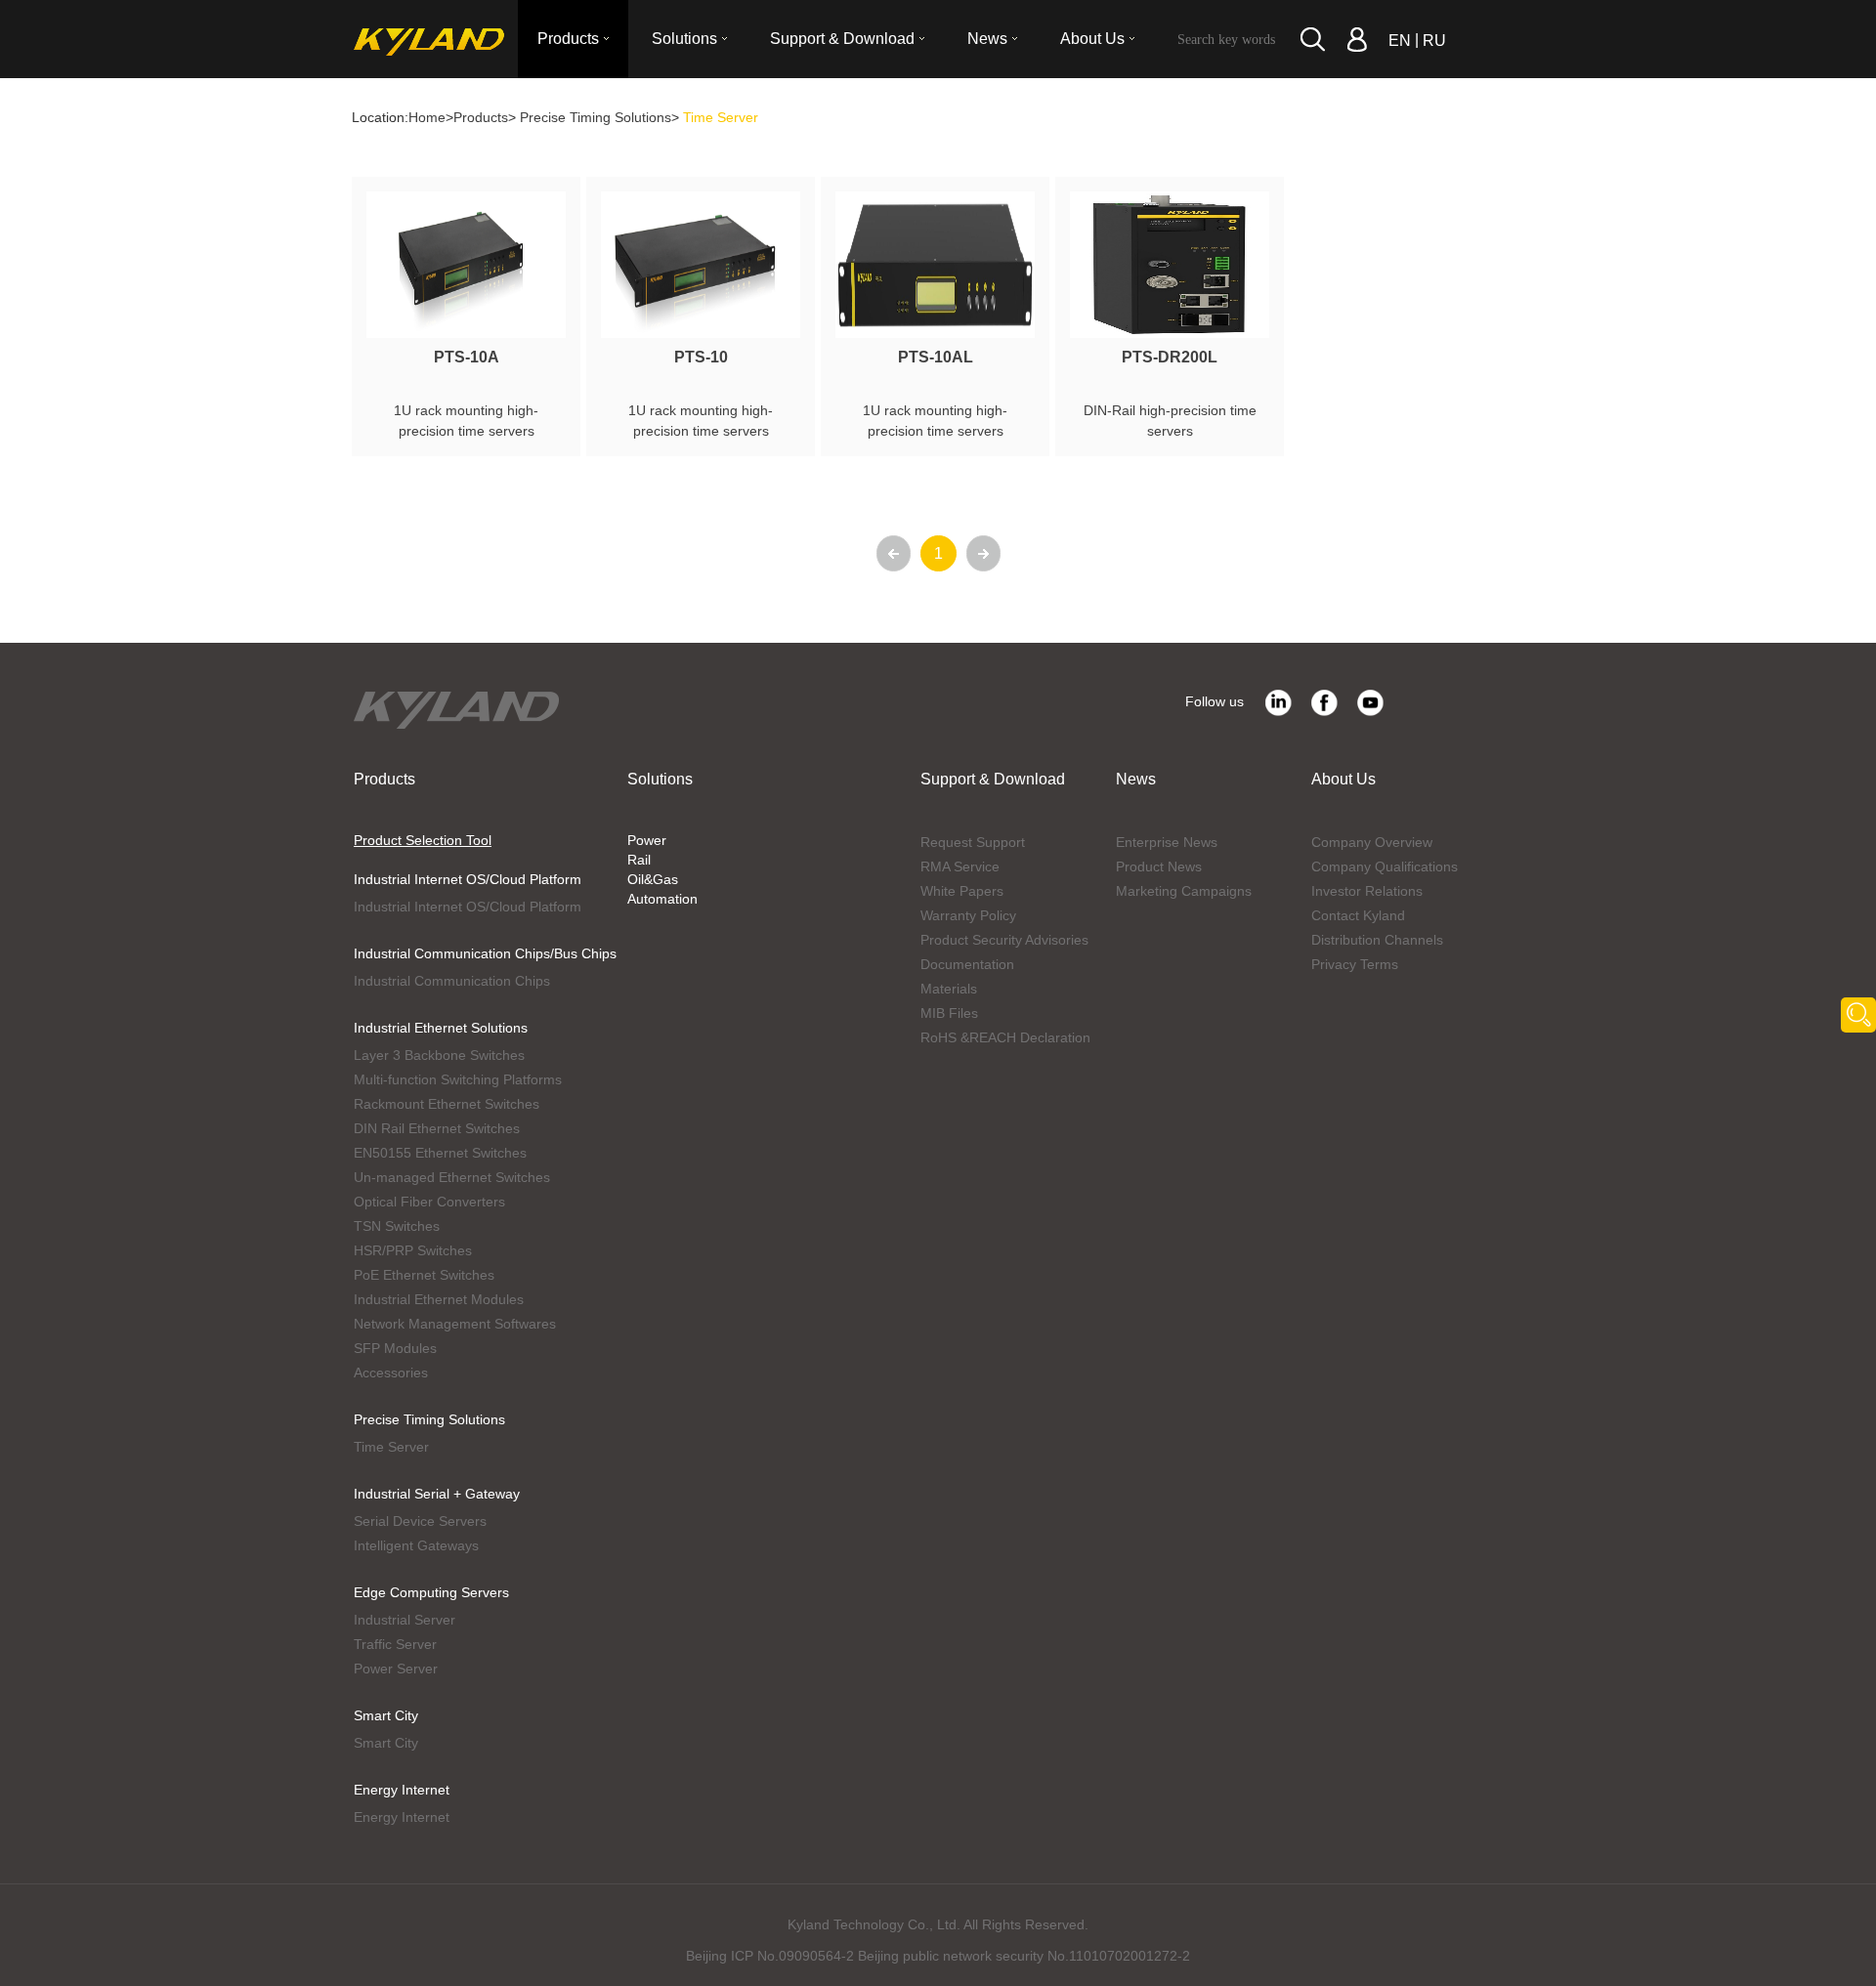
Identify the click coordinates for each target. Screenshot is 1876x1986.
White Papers (962, 891)
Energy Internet (402, 1790)
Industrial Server (405, 1620)
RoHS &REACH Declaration (1005, 1037)
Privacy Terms (1355, 964)
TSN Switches (397, 1226)
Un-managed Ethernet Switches (452, 1177)
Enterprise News (1167, 842)
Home (427, 117)
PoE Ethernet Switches (424, 1275)
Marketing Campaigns (1184, 891)
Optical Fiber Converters (429, 1202)
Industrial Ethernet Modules (439, 1299)
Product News (1159, 866)
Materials (949, 989)
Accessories (391, 1373)
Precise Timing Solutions (596, 117)
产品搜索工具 (1858, 1015)
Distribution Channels (1377, 940)
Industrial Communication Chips (452, 981)
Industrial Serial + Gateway (437, 1494)
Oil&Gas (653, 879)
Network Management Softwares (455, 1324)
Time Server (391, 1447)
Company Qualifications (1385, 866)
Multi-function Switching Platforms (458, 1079)
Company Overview (1372, 842)
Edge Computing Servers (431, 1592)
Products (481, 117)
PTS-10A (467, 357)
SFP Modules (395, 1348)
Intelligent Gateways (416, 1545)
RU (1434, 41)
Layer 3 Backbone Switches (439, 1055)
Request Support (973, 842)
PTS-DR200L (1170, 357)
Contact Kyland (1358, 915)
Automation (662, 899)
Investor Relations (1367, 891)
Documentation (967, 964)
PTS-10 (701, 357)
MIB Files (949, 1013)
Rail (639, 860)
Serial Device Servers (420, 1521)
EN (1400, 41)
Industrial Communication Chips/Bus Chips (485, 953)
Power (647, 840)
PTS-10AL (936, 357)
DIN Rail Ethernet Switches (437, 1128)
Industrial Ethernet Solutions (441, 1028)
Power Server (396, 1669)
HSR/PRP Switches (413, 1250)
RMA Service (960, 866)
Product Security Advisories (1004, 940)
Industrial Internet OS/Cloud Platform (468, 879)
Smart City (386, 1715)
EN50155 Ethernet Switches (440, 1153)
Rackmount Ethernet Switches (447, 1104)
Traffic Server (395, 1644)
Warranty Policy (968, 915)
